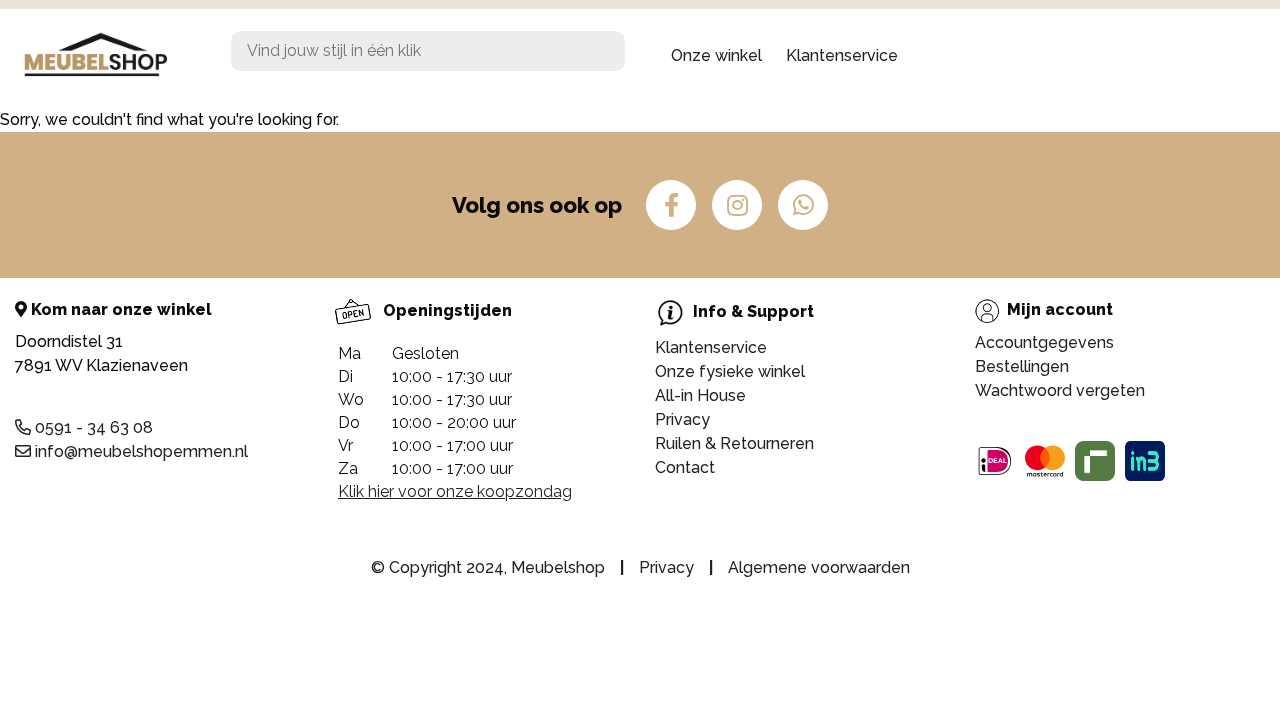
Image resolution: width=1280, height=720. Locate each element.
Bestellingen (1022, 366)
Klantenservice (842, 55)
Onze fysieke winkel (730, 371)
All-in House (700, 395)
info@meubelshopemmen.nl (139, 451)
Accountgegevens (1044, 342)
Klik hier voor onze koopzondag (455, 491)
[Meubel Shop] (110, 56)
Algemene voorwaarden (819, 567)
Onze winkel (716, 55)
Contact (685, 467)
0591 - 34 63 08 (92, 427)
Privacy (682, 419)
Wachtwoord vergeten (1060, 390)
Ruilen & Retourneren (734, 443)
